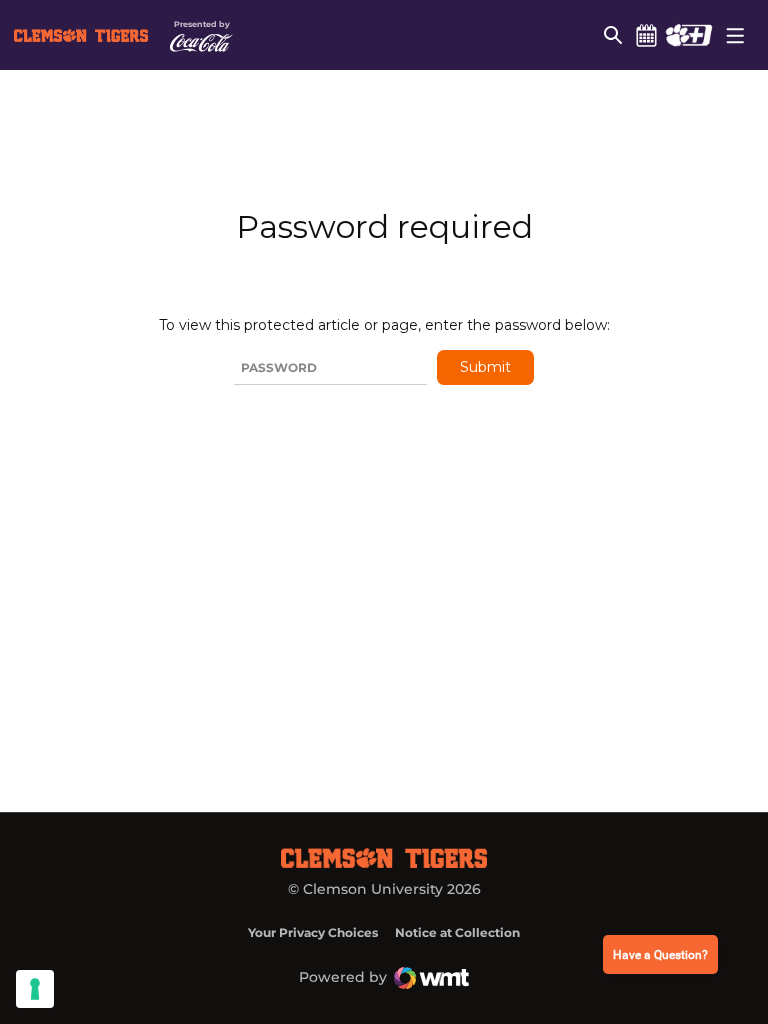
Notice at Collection (457, 932)
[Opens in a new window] (688, 35)
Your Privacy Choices (313, 932)
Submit (485, 367)
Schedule (646, 35)
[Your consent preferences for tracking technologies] (35, 989)
